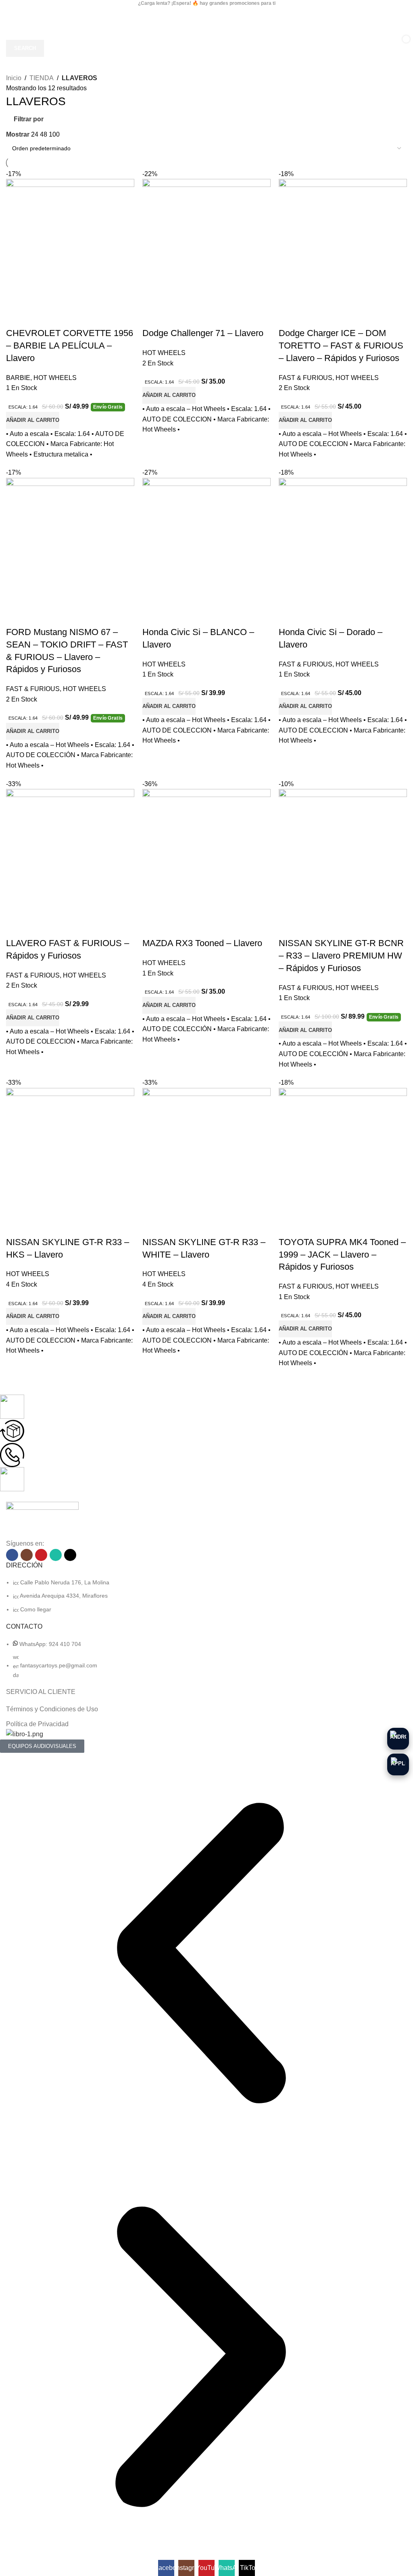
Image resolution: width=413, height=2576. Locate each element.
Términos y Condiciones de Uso (52, 1709)
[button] (33, 420)
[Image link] (42, 1520)
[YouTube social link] (41, 1555)
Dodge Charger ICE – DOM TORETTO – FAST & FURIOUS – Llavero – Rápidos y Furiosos (341, 346)
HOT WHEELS (55, 378)
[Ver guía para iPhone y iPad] (398, 1764)
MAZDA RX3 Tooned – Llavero (202, 943)
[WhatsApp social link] (56, 1555)
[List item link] (206, 1596)
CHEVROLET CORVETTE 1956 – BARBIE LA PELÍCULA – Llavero (70, 346)
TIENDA (42, 78)
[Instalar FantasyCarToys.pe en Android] (398, 1739)
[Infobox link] (200, 1407)
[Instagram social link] (27, 1555)
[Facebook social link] (12, 1555)
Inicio (14, 78)
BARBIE (18, 378)
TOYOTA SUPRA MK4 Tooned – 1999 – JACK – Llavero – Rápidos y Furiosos (342, 1255)
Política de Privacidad (37, 1724)
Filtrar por (29, 119)
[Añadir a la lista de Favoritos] (38, 317)
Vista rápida (16, 317)
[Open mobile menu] (15, 15)
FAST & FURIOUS (306, 378)
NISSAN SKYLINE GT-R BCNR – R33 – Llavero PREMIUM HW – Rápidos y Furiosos (341, 956)
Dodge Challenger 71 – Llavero (203, 333)
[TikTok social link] (70, 1555)
